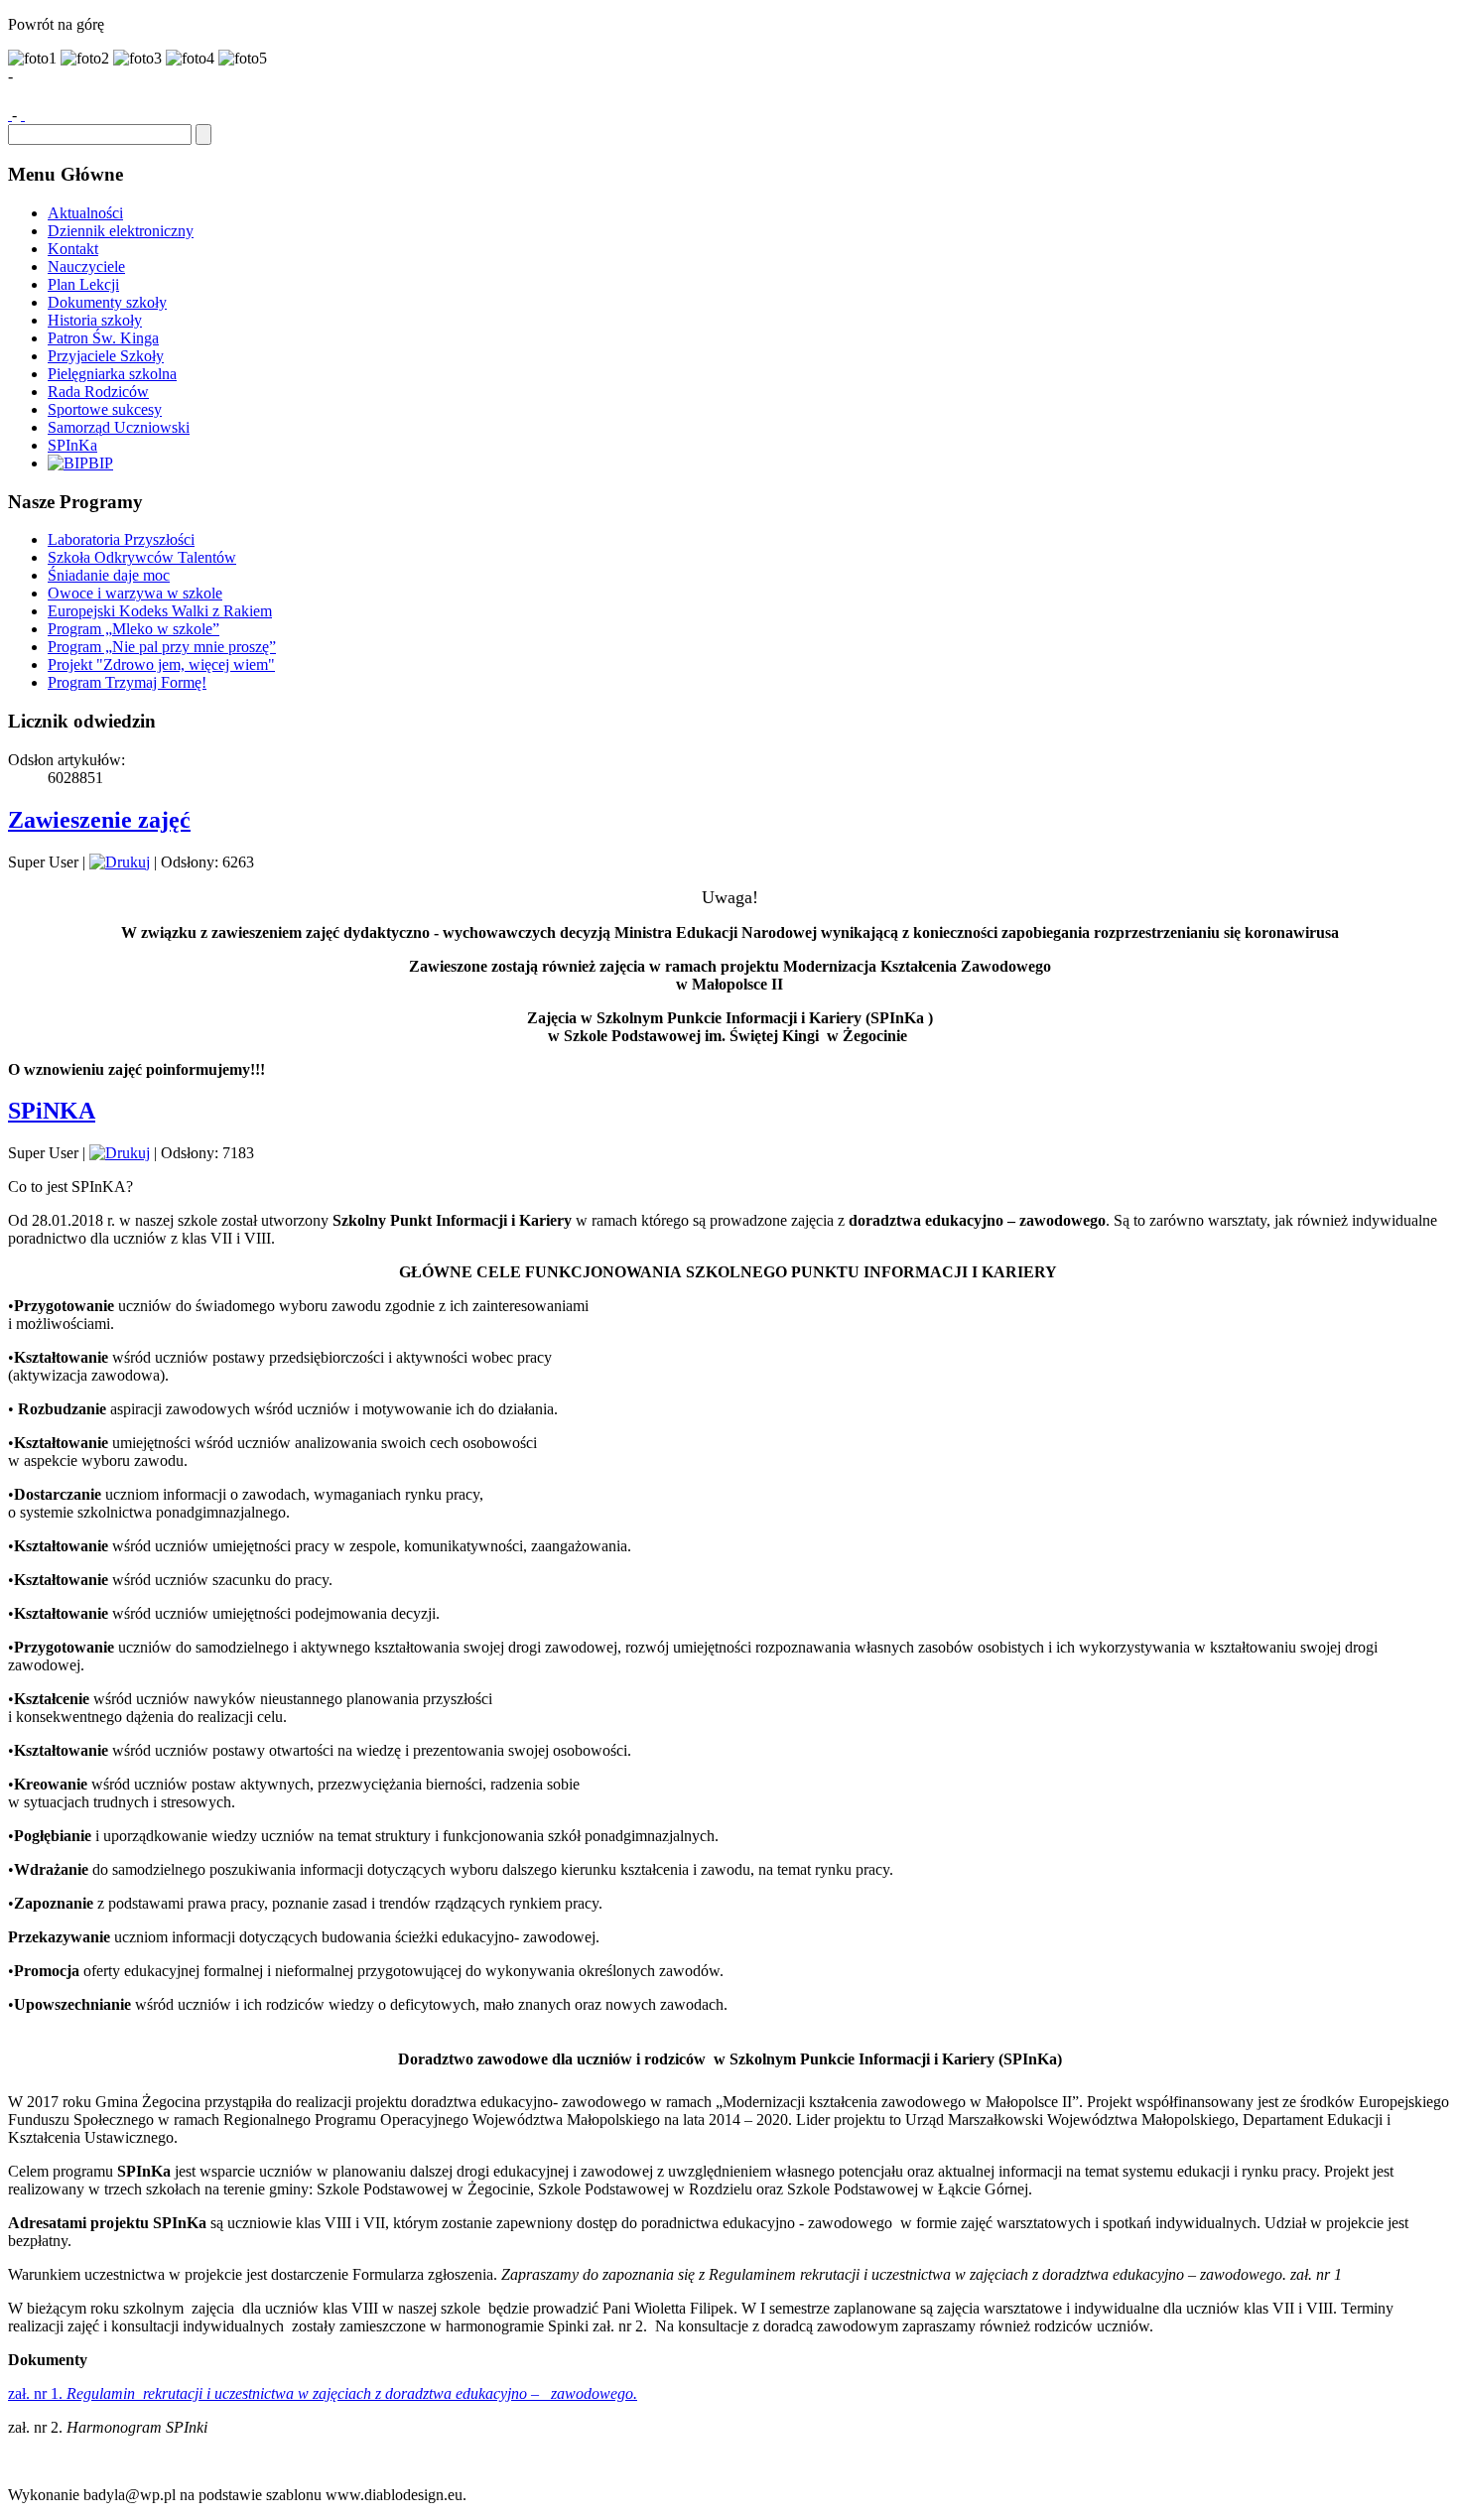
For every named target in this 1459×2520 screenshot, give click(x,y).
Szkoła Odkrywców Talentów (142, 557)
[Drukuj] (120, 862)
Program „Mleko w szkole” (133, 629)
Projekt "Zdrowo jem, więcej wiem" (161, 664)
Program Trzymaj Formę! (127, 682)
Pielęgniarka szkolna (112, 374)
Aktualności (85, 213)
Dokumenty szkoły (107, 302)
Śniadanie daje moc (109, 575)
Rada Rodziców (98, 392)
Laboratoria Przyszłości (121, 539)
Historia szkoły (95, 320)
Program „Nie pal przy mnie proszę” (162, 647)
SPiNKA (52, 1111)
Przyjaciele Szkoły (106, 356)
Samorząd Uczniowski (119, 427)
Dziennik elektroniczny (121, 231)
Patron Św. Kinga (103, 338)
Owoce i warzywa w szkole (135, 593)
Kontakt (73, 249)
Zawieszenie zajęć (99, 820)
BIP (101, 463)
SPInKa (72, 445)
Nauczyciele (86, 266)
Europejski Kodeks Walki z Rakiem (160, 611)
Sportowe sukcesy (105, 409)
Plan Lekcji (83, 284)
